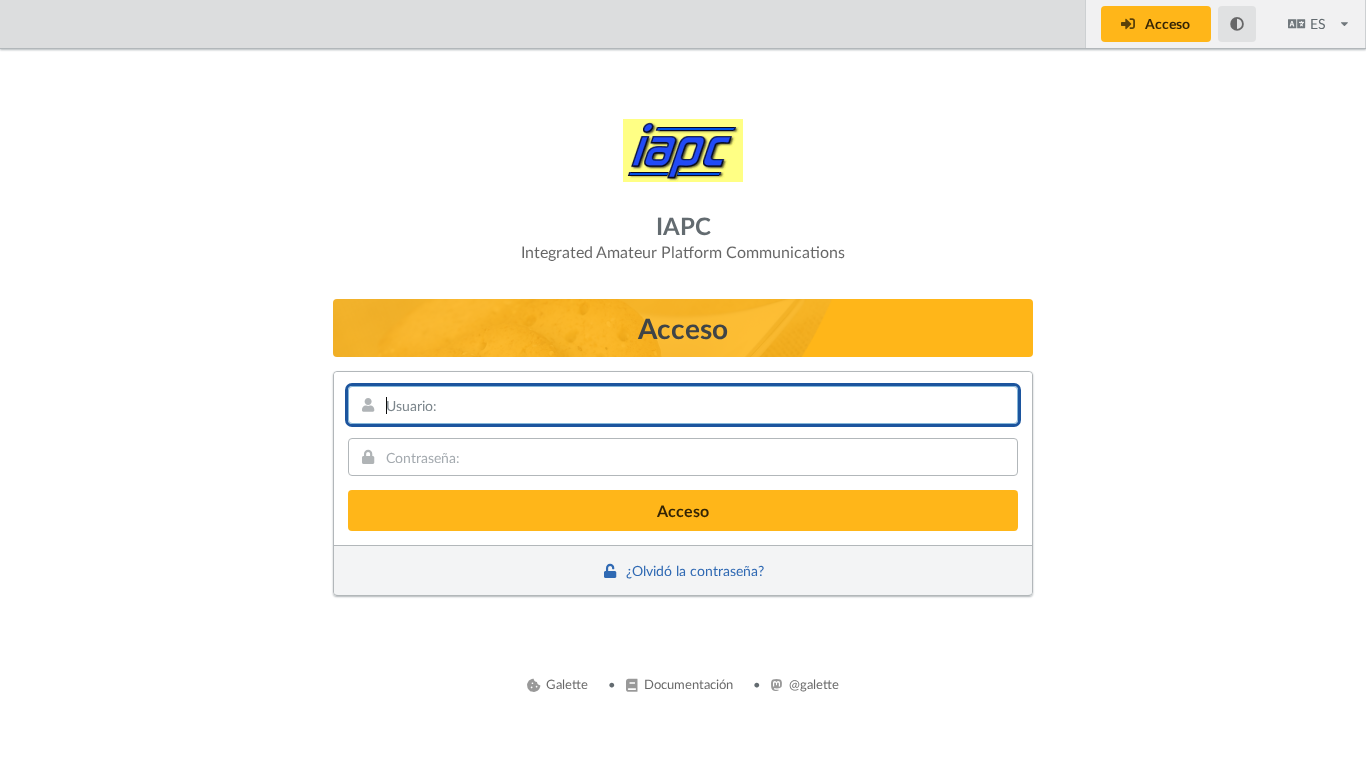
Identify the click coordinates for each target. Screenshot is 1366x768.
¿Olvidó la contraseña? (693, 570)
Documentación (687, 684)
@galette (812, 684)
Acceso (1166, 23)
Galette (565, 684)
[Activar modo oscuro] (1237, 24)
